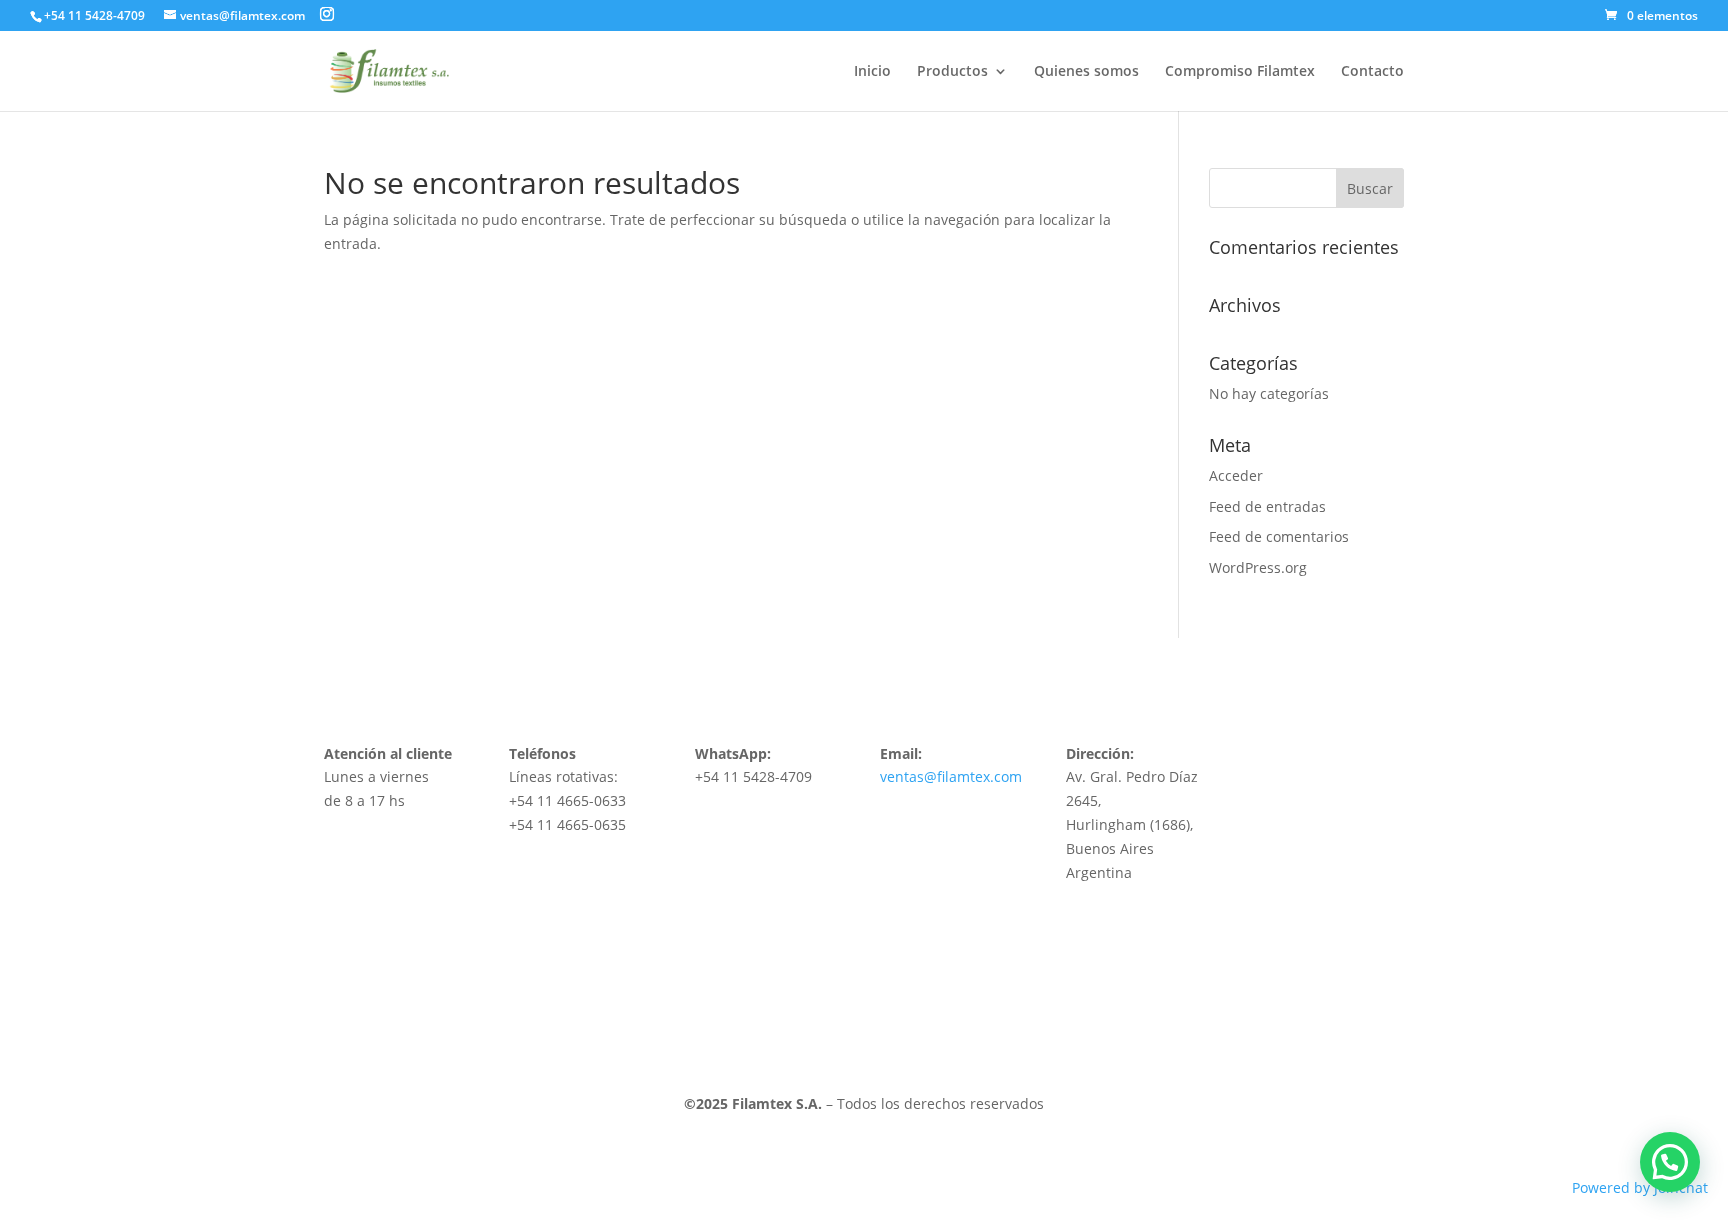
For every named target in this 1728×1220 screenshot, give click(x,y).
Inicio (872, 72)
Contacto (1372, 72)
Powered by (1640, 1187)
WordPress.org (1258, 567)
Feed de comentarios (1279, 536)
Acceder (1236, 475)
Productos (952, 72)
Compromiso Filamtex (1240, 72)
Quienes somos (1086, 72)
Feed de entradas (1267, 506)
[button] (1670, 1162)
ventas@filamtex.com (951, 776)
